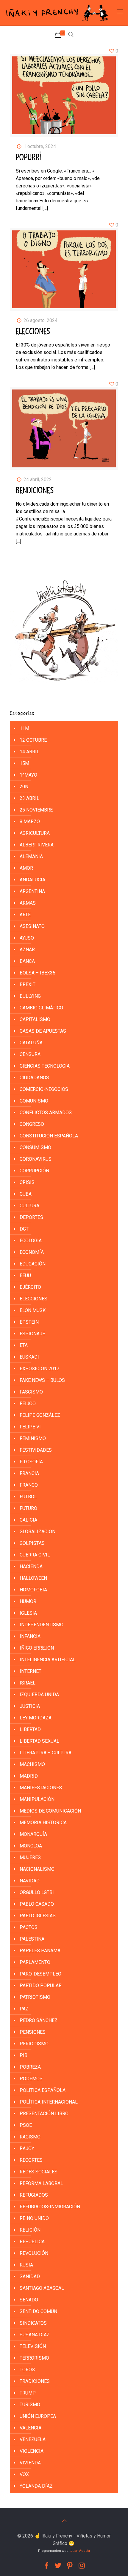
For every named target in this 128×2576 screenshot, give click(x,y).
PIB (24, 2055)
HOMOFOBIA (33, 1590)
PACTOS (29, 1927)
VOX (24, 2474)
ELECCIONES (33, 332)
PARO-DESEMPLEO (40, 1974)
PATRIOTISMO (35, 1997)
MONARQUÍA (33, 1834)
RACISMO (30, 2137)
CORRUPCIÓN (34, 1171)
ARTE (25, 915)
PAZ (24, 2009)
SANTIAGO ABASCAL (42, 2288)
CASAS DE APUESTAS (43, 1031)
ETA (24, 1345)
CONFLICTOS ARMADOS (46, 1113)
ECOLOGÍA (31, 1241)
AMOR (26, 868)
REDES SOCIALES (39, 2172)
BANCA (27, 961)
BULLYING (30, 996)
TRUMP (28, 2393)
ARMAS (28, 903)
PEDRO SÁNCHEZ (39, 2020)
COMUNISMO (34, 1101)
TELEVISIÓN (33, 2346)
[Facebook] (46, 2566)
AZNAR (27, 950)
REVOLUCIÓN (34, 2253)
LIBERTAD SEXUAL (39, 1741)
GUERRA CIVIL (35, 1555)
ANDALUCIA (32, 880)
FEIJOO (28, 1404)
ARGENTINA (32, 891)
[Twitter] (58, 2566)
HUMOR (28, 1601)
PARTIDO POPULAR (41, 1985)
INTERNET (31, 1671)
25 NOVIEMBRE (36, 810)
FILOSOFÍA (31, 1462)
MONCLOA (31, 1846)
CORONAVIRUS (36, 1159)
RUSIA (26, 2265)
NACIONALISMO (37, 1869)
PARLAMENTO (35, 1962)
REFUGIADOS (34, 2195)
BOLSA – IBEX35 (38, 973)
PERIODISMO (34, 2044)
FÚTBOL (28, 1497)
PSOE (26, 2125)
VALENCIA (31, 2428)
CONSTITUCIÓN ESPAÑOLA (49, 1136)
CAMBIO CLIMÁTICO (41, 1008)
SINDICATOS (33, 2323)
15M (24, 763)
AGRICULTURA (35, 833)
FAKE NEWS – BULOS (42, 1380)
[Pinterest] (70, 2566)
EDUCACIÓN (33, 1264)
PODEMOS (31, 2079)
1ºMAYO (28, 775)
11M (24, 728)
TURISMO (30, 2405)
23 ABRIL (29, 798)
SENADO (29, 2300)
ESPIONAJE (32, 1334)
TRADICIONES (35, 2381)
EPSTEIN (29, 1322)
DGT (24, 1229)
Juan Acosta (80, 2551)
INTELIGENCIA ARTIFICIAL (48, 1660)
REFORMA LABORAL (41, 2183)
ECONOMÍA (32, 1252)
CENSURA (30, 1054)
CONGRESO (32, 1124)
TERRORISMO (34, 2358)
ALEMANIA (31, 856)
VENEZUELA (33, 2439)
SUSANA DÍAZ (35, 2335)
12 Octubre (33, 740)
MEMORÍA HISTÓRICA (43, 1823)
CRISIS (27, 1182)
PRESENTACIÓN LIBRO (44, 2114)
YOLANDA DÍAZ (36, 2486)
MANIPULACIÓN (37, 1799)
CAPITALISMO (35, 1019)
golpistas (32, 1543)
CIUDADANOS (34, 1078)
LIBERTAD (30, 1729)
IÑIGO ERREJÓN (37, 1648)
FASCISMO (31, 1392)
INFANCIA (30, 1636)
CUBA (26, 1194)
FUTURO (28, 1508)
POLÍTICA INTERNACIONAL (49, 2102)
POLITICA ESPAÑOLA (43, 2090)
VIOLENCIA (32, 2451)
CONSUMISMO (35, 1147)
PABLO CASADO (37, 1904)
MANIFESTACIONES (41, 1788)
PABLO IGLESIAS (38, 1916)
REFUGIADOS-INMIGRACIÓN (50, 2207)
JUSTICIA (30, 1706)
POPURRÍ (28, 158)
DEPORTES (31, 1217)
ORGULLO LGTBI (37, 1892)
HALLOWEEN (33, 1578)
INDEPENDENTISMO (42, 1625)
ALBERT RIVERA (37, 845)
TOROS (27, 2370)
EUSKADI (29, 1357)
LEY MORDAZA (36, 1718)
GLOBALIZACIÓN (38, 1532)
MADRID (29, 1776)
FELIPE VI (30, 1427)
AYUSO (27, 938)
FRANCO (29, 1485)
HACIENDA (31, 1566)
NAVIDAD (30, 1881)
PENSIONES (33, 2032)
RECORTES (31, 2160)
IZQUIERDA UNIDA (39, 1695)
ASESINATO (32, 926)
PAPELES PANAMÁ (40, 1951)
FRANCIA (29, 1473)
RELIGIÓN (30, 2230)
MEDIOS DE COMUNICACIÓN (50, 1811)
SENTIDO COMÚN (38, 2311)
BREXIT (28, 984)
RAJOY (27, 2148)
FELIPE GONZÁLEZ (40, 1415)
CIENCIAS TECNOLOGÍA (45, 1066)
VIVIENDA (30, 2463)
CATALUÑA (31, 1043)
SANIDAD (30, 2276)
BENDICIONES (35, 491)
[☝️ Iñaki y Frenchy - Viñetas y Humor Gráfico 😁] (57, 13)
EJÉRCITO (30, 1287)
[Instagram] (82, 2566)
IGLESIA (28, 1613)
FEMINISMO (33, 1438)
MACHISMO (32, 1764)
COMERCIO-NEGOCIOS (44, 1089)
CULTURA (29, 1206)
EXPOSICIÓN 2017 (39, 1369)
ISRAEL (28, 1683)
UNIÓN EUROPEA (38, 2416)
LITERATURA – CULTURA (46, 1753)
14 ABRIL (29, 752)
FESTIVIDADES (36, 1450)
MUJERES (30, 1857)
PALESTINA (32, 1939)
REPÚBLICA (32, 2242)
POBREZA (30, 2067)
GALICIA (28, 1520)
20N (24, 787)
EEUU (25, 1275)
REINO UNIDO (34, 2218)
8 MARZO (30, 822)
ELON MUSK (33, 1310)
